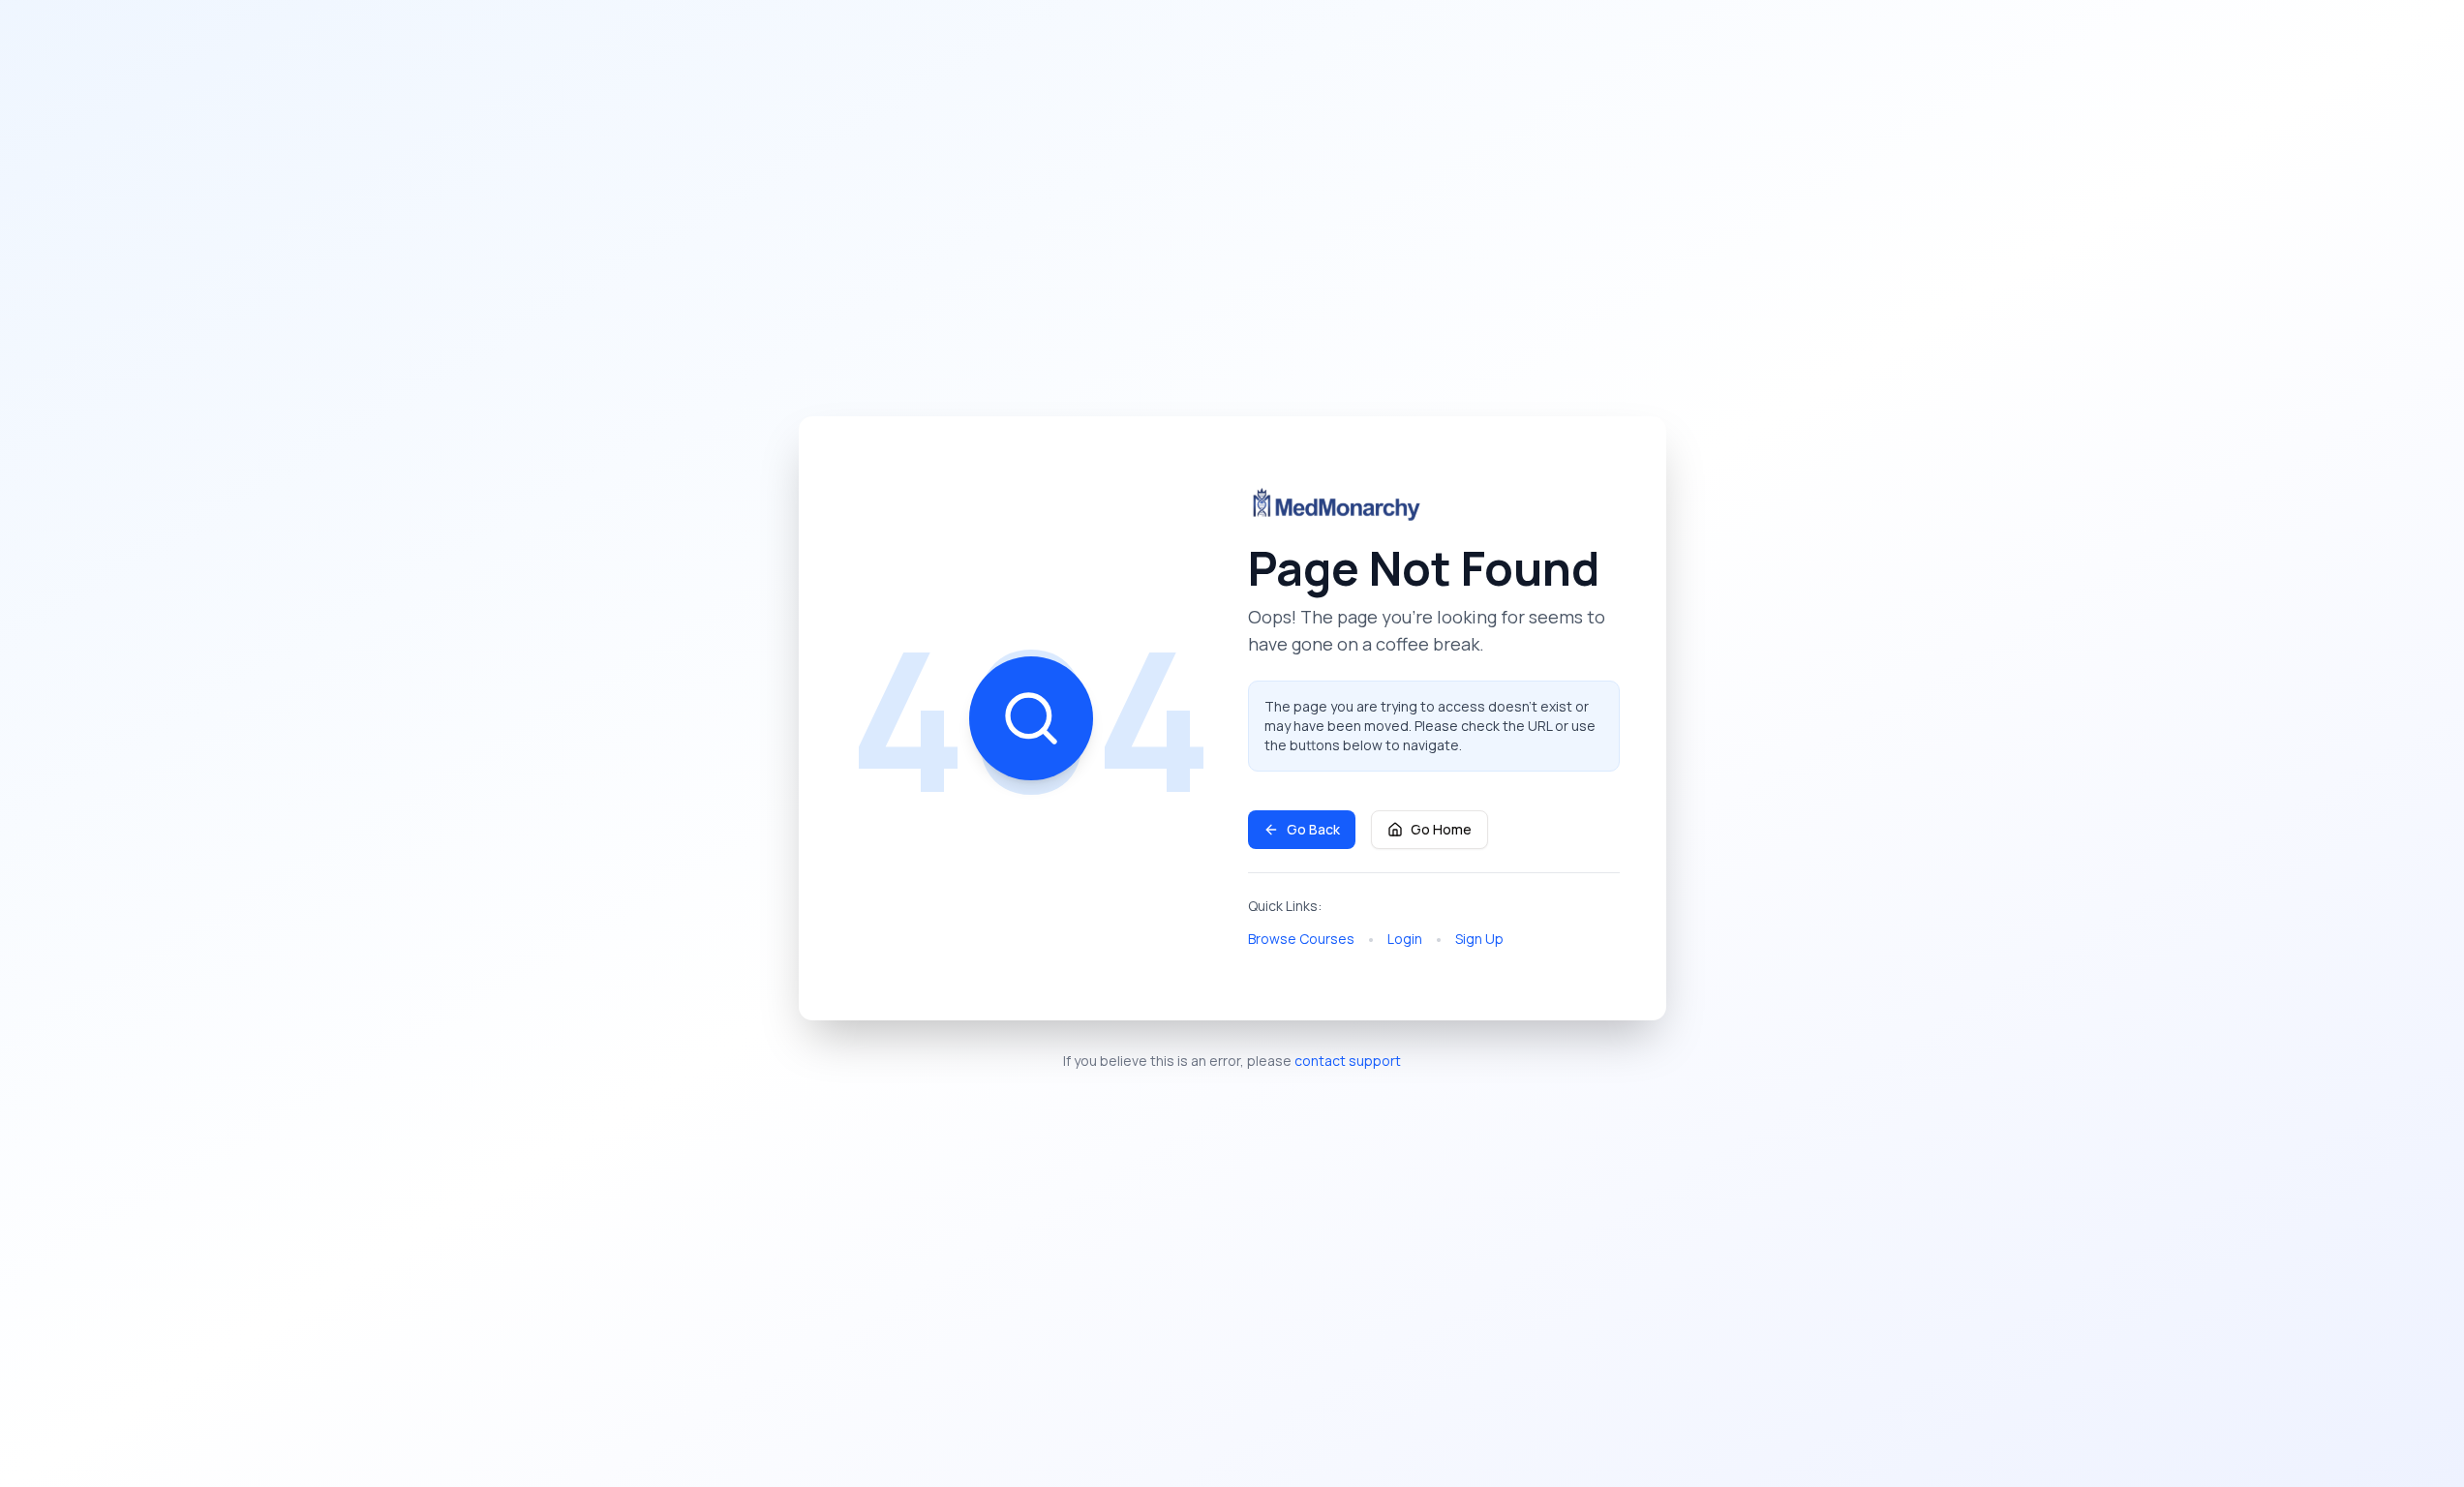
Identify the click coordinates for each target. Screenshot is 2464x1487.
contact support (1348, 1061)
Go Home (1441, 829)
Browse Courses (1301, 939)
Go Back (1313, 829)
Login (1405, 939)
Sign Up (1479, 939)
